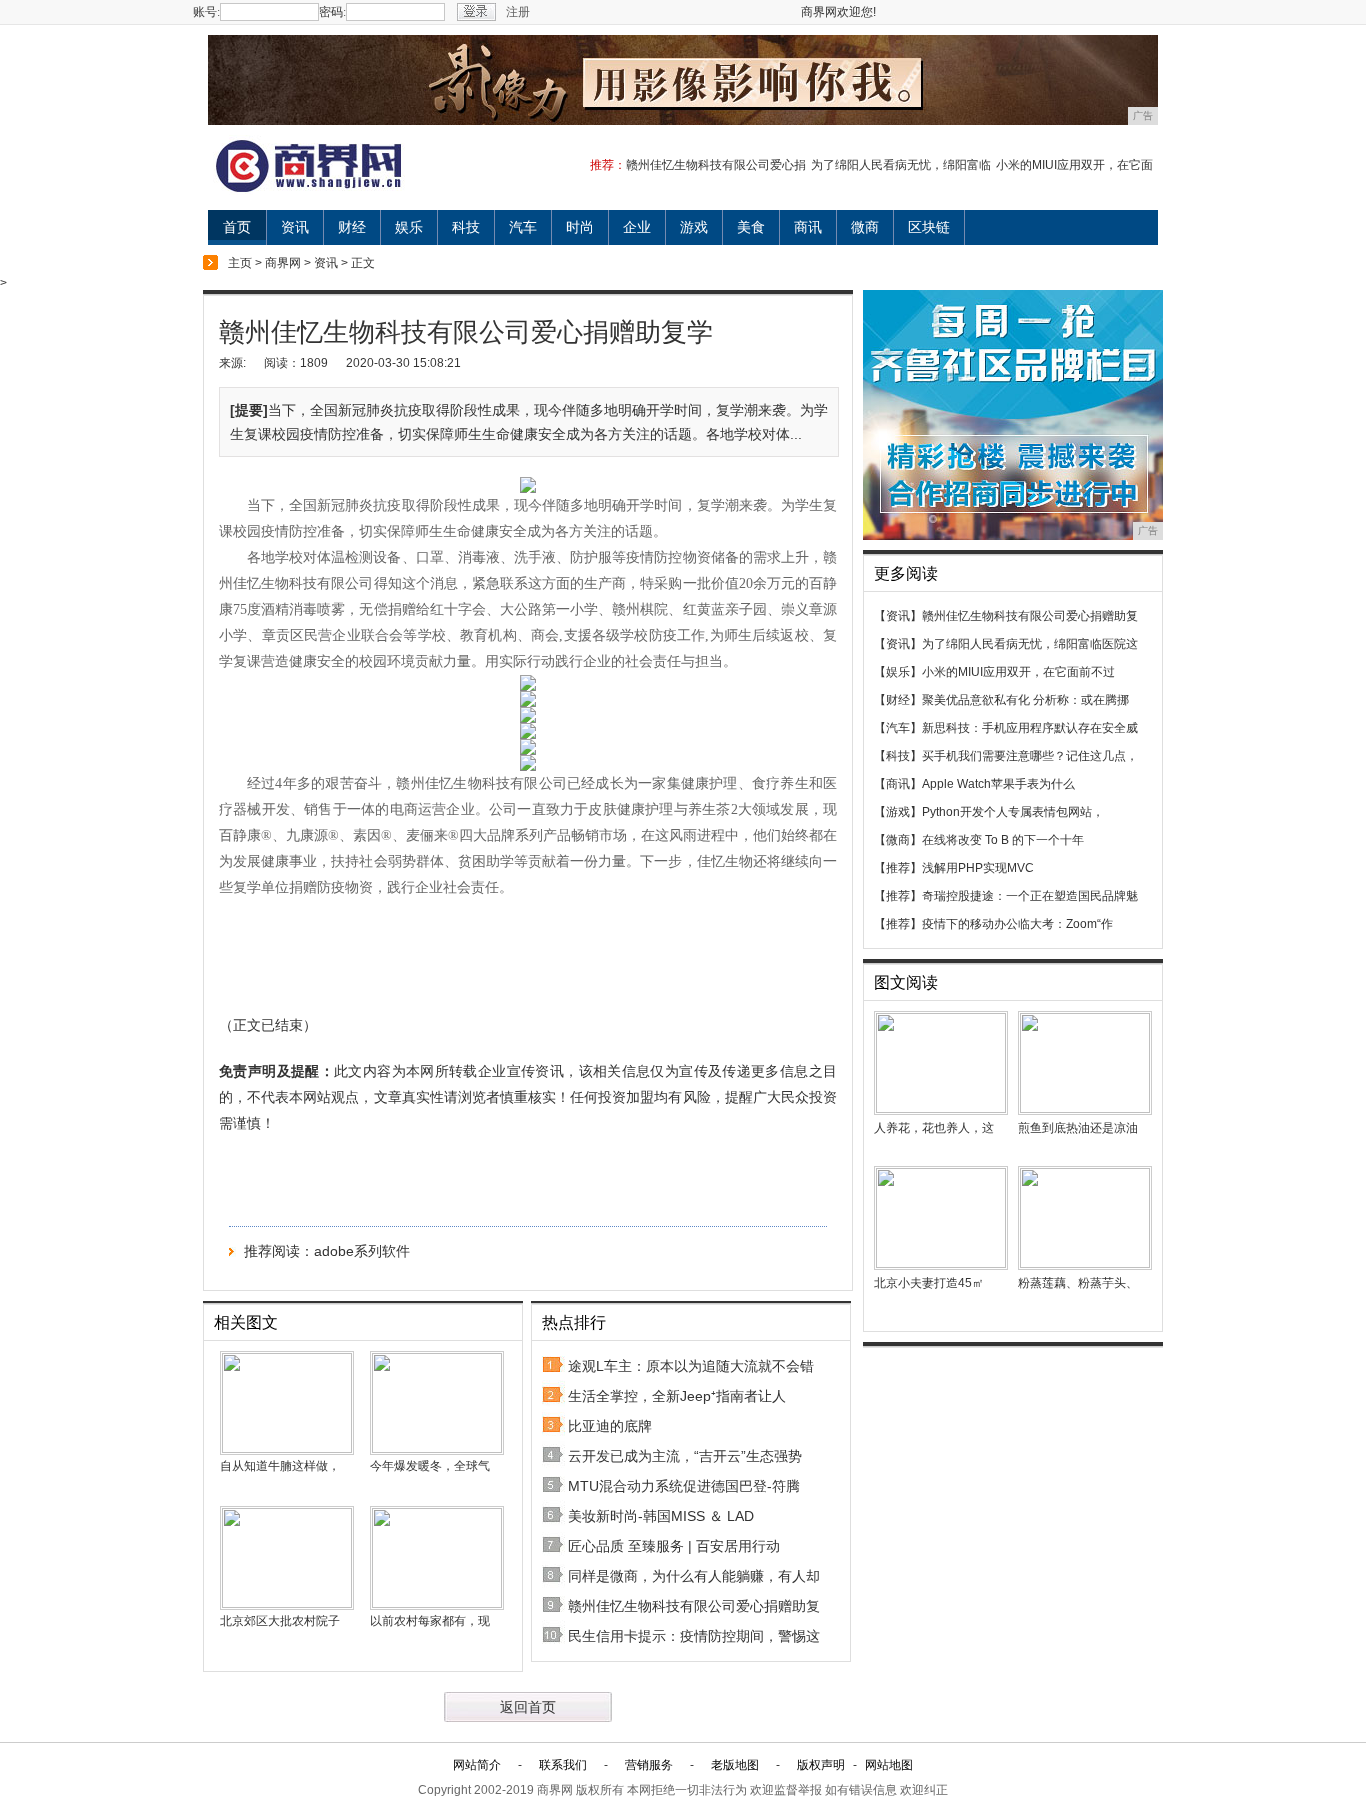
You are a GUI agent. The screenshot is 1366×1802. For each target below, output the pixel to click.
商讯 (808, 227)
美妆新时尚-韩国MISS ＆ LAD (661, 1516)
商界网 (283, 263)
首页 (237, 227)
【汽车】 (898, 728)
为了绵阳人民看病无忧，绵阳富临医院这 (1030, 644)
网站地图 (889, 1765)
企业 (637, 227)
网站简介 (477, 1765)
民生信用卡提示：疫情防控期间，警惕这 (694, 1636)
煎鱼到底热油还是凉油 (1078, 1128)
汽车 (523, 227)
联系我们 (563, 1765)
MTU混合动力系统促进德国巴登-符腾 (684, 1486)
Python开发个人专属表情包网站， (1013, 812)
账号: (206, 12)
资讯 (295, 227)
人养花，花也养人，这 (934, 1128)
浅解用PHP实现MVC (978, 868)
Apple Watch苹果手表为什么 (998, 784)
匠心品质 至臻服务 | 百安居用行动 (674, 1546)
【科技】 (898, 756)
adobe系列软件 (362, 1251)
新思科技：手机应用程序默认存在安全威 (1030, 728)
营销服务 (649, 1765)
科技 (466, 227)
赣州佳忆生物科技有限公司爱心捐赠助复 (694, 1606)
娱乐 (409, 227)
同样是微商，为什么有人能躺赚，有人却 (694, 1576)
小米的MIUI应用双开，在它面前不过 (1018, 672)
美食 (751, 227)
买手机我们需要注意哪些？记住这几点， (1030, 756)
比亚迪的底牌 (610, 1426)
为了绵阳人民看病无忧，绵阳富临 (901, 165)
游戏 (694, 227)
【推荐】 (898, 868)
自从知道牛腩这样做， (280, 1466)
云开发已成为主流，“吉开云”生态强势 (685, 1456)
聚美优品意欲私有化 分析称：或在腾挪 (1025, 700)
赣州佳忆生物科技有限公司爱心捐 (716, 165)
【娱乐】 (898, 672)
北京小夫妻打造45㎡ (929, 1283)
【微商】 (898, 840)
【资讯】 (898, 616)
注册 (518, 12)
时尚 (580, 227)
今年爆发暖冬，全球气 (430, 1466)
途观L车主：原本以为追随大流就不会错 (691, 1366)
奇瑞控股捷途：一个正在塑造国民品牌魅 (1030, 896)
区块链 (929, 227)
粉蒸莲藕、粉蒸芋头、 (1078, 1283)
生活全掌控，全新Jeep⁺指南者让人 (677, 1396)
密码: (332, 12)
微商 (865, 227)
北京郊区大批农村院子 (280, 1621)
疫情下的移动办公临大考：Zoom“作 (1017, 924)
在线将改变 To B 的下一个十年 (1003, 840)
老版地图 (735, 1765)
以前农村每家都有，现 (430, 1621)
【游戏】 (898, 812)
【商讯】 (898, 784)
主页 (240, 263)
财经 (352, 227)
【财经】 (898, 700)
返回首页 (528, 1707)
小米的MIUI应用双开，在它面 (1074, 165)
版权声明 (821, 1765)
